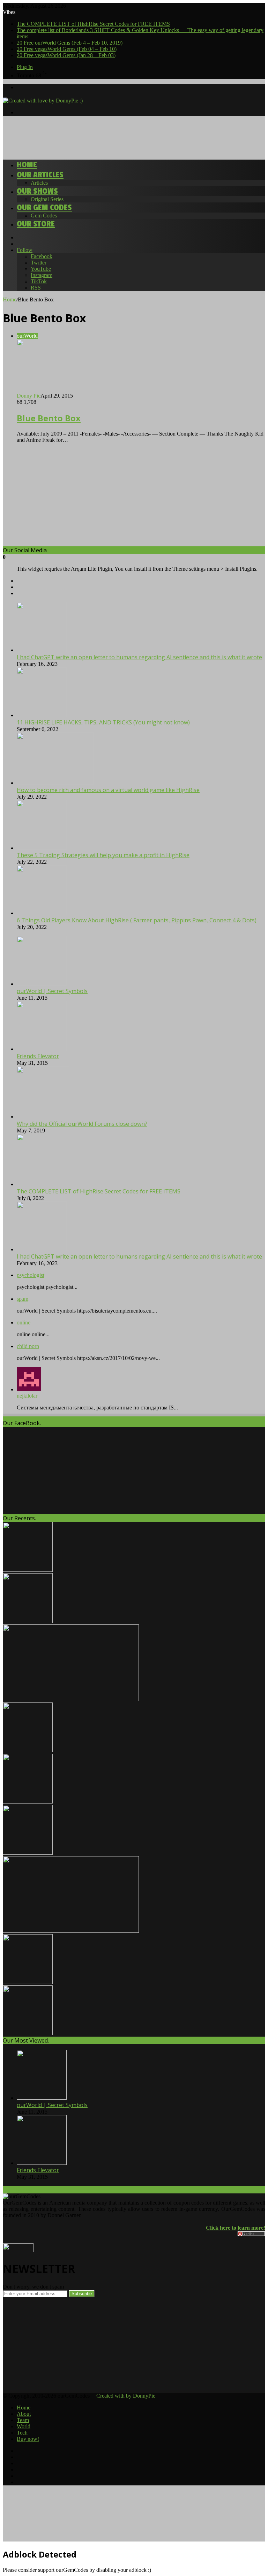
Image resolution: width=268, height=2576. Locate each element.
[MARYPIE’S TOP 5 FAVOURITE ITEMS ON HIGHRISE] (28, 2033)
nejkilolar (27, 1396)
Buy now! (28, 2439)
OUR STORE (36, 224)
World (24, 2426)
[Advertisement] (130, 137)
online (24, 1322)
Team (23, 2420)
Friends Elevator (38, 1056)
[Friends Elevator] (42, 1049)
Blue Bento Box (49, 418)
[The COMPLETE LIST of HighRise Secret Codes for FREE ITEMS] (43, 1184)
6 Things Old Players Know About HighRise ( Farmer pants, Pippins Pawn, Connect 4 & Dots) (137, 920)
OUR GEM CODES (44, 207)
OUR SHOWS (37, 191)
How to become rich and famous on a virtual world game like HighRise (108, 790)
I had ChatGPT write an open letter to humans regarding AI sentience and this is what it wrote (139, 657)
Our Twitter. (19, 2190)
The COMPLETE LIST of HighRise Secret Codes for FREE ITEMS (93, 24)
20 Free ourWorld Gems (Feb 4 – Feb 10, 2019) (70, 43)
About (24, 2414)
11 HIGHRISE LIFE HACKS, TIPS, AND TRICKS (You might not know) (103, 722)
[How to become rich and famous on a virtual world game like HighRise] (55, 783)
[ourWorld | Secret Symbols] (42, 984)
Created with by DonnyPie (126, 2396)
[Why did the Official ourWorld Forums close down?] (43, 1117)
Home (27, 165)
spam (23, 1299)
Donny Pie (29, 396)
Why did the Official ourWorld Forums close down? (82, 1124)
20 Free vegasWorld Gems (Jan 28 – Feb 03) (66, 55)
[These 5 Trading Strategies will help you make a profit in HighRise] (42, 848)
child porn (28, 1346)
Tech (22, 2433)
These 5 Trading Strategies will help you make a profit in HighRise (103, 855)
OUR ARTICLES (40, 175)
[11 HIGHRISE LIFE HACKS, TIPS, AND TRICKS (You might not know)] (42, 715)
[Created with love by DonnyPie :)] (43, 101)
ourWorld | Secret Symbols (52, 991)
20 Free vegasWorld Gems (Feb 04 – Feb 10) (67, 49)
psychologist (31, 1275)
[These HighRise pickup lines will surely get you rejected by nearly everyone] (71, 1931)
